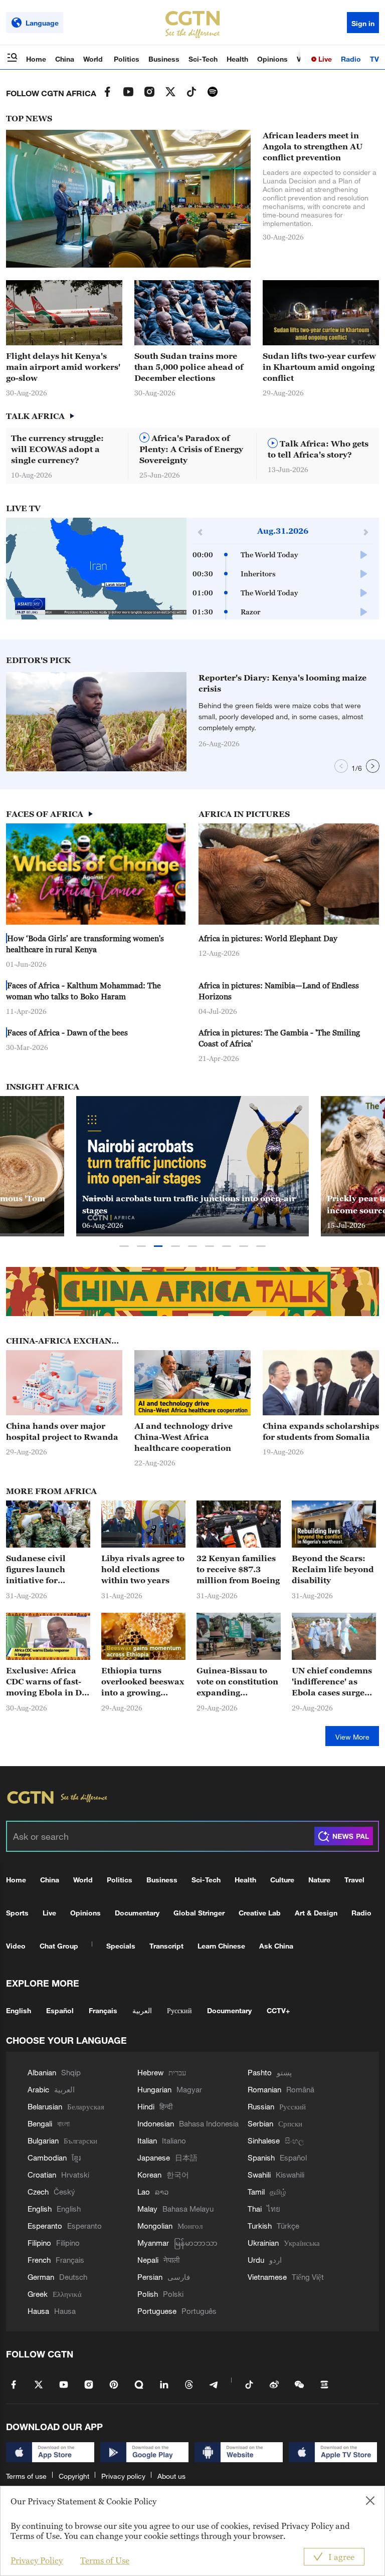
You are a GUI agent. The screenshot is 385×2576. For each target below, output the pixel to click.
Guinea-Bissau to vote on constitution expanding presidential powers (238, 1682)
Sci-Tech (203, 59)
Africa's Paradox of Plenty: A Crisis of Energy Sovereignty (191, 449)
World (94, 59)
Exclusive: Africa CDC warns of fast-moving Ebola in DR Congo (47, 1682)
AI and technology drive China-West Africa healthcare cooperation (183, 1437)
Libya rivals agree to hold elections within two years (143, 1569)
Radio (351, 59)
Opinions (272, 59)
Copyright (74, 2476)
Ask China (276, 1946)
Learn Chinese (221, 1946)
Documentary (137, 1913)
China (65, 59)
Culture (282, 1880)
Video (16, 1946)
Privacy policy (123, 2476)
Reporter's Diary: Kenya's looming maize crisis (282, 683)
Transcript (166, 1946)
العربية (142, 2010)
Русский (179, 2010)
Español (60, 2010)
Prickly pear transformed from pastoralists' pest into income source (190, 1204)
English (19, 2010)
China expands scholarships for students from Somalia (321, 1431)
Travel (354, 1880)
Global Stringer (199, 1913)
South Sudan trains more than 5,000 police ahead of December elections (189, 367)
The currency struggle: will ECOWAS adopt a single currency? (57, 449)
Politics (127, 59)
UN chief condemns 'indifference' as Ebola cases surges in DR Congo (332, 1682)
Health (237, 59)
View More (352, 1737)
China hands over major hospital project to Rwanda (62, 1431)
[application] (96, 569)
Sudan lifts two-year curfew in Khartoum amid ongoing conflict (319, 367)
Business (164, 59)
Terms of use (26, 2476)
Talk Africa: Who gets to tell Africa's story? (318, 449)
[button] (353, 341)
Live (324, 59)
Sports (17, 1913)
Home (36, 59)
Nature (319, 1880)
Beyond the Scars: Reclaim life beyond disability (333, 1569)
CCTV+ (278, 2010)
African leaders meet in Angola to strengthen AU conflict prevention (313, 146)
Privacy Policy (37, 2560)
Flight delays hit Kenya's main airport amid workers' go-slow (63, 367)
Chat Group (59, 1946)
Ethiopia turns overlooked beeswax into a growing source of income (143, 1682)
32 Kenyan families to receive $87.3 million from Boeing (238, 1569)
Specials (121, 1946)
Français (103, 2010)
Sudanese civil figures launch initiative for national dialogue (43, 1570)
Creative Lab (260, 1913)
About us (171, 2476)
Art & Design (316, 1913)
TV (374, 59)
